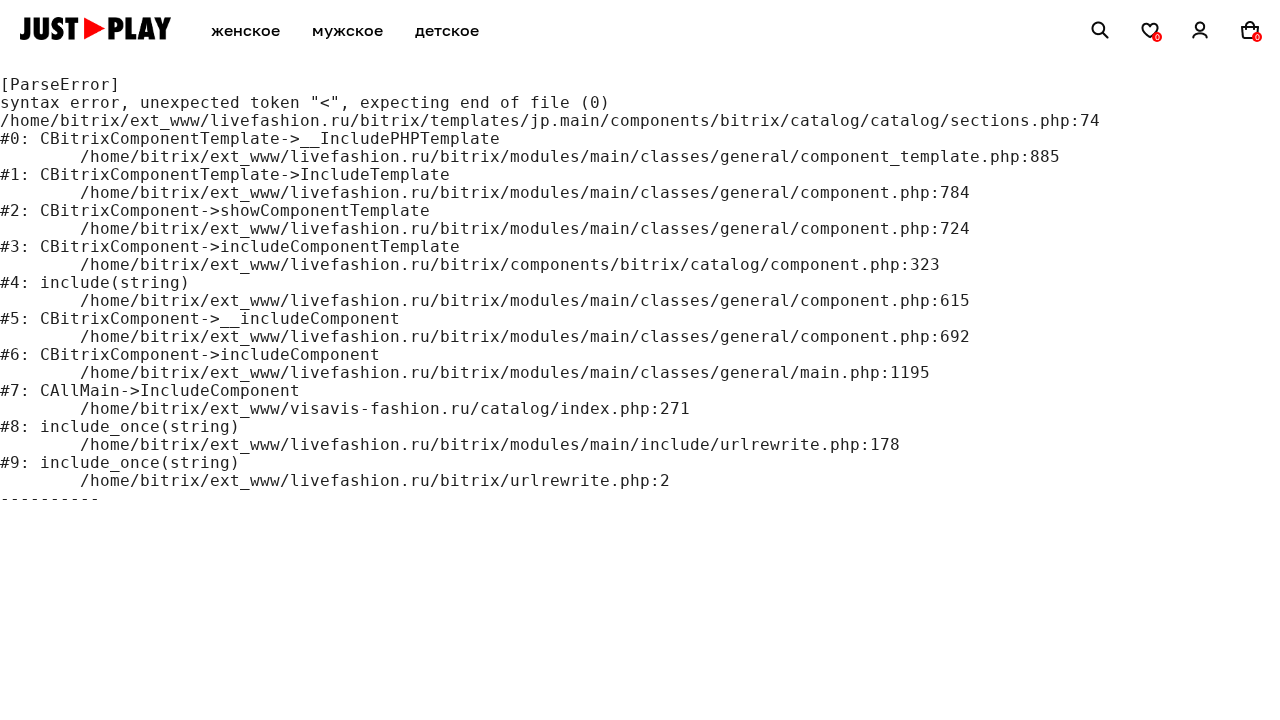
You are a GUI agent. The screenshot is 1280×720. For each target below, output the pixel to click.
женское (245, 30)
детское (447, 30)
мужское (347, 30)
